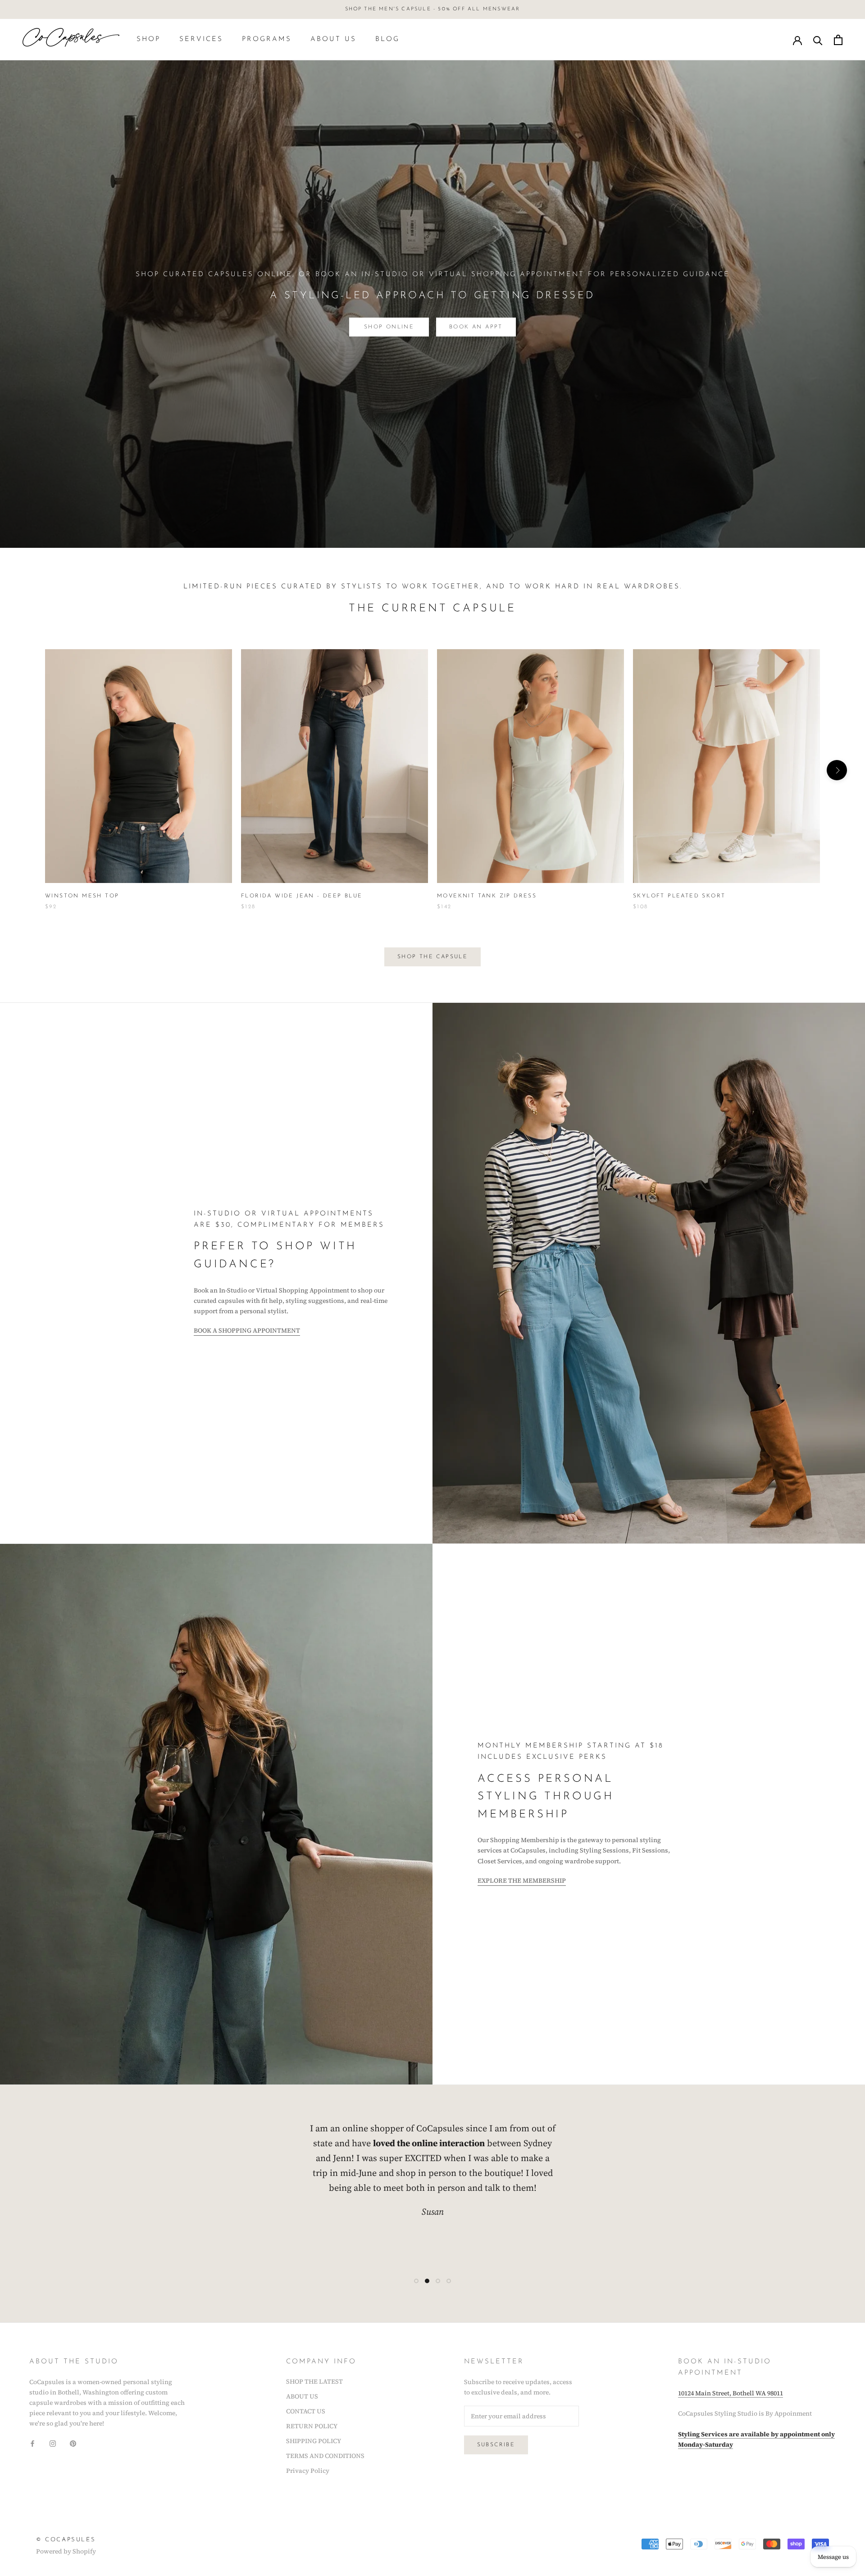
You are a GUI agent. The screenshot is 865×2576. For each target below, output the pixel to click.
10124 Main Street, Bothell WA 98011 (731, 2393)
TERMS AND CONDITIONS (325, 2456)
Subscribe (496, 2445)
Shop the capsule (432, 957)
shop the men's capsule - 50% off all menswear (433, 9)
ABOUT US (333, 39)
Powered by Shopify (66, 2551)
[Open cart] (838, 40)
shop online (389, 327)
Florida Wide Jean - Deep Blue (302, 896)
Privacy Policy (308, 2471)
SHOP (148, 39)
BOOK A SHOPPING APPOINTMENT (247, 1330)
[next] (837, 770)
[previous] (28, 770)
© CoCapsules (66, 2540)
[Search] (818, 40)
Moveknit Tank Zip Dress (487, 896)
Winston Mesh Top (82, 896)
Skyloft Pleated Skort (679, 896)
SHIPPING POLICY (314, 2441)
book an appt (476, 327)
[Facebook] (32, 2443)
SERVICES (201, 39)
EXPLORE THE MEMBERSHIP (522, 1880)
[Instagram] (53, 2443)
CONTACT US (306, 2411)
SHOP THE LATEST (314, 2381)
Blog (387, 39)
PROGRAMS (267, 39)
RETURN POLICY (312, 2426)
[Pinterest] (73, 2443)
